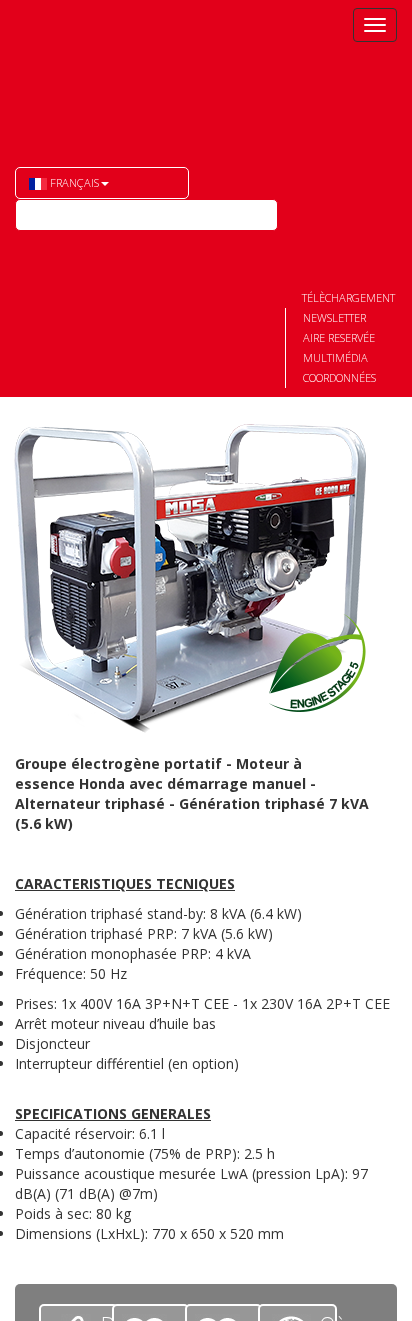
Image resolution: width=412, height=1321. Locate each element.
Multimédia (335, 357)
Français (73, 182)
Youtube (31, 247)
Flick (67, 247)
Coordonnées (339, 377)
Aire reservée (339, 337)
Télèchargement (348, 297)
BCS (102, 71)
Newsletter (334, 317)
